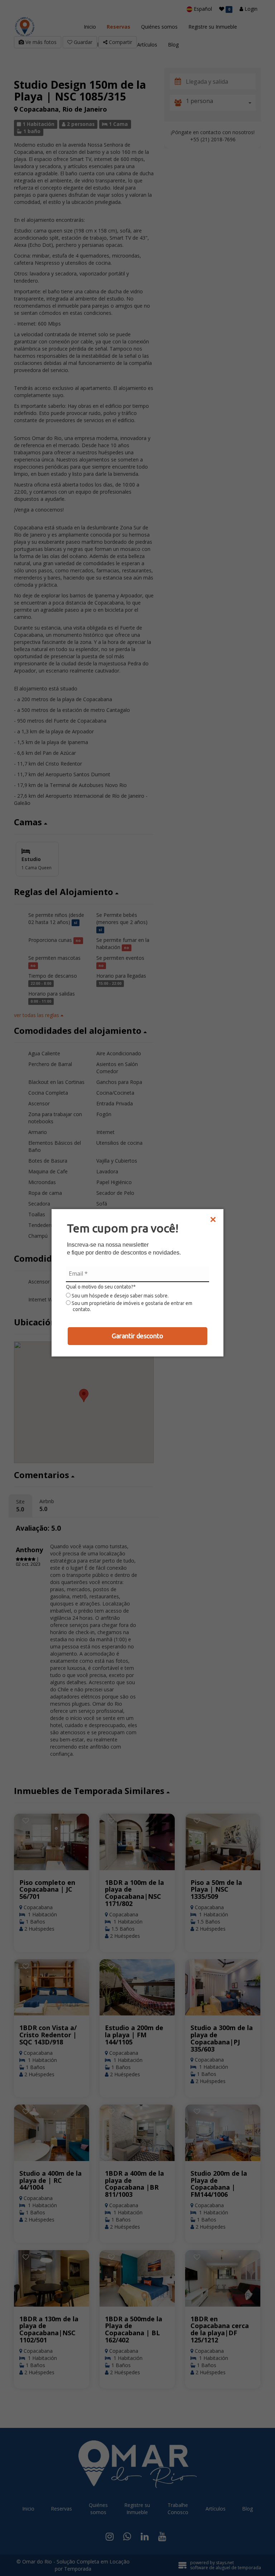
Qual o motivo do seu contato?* (101, 1287)
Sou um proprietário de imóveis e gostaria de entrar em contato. (131, 1306)
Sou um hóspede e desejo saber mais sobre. (120, 1296)
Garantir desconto (137, 1336)
